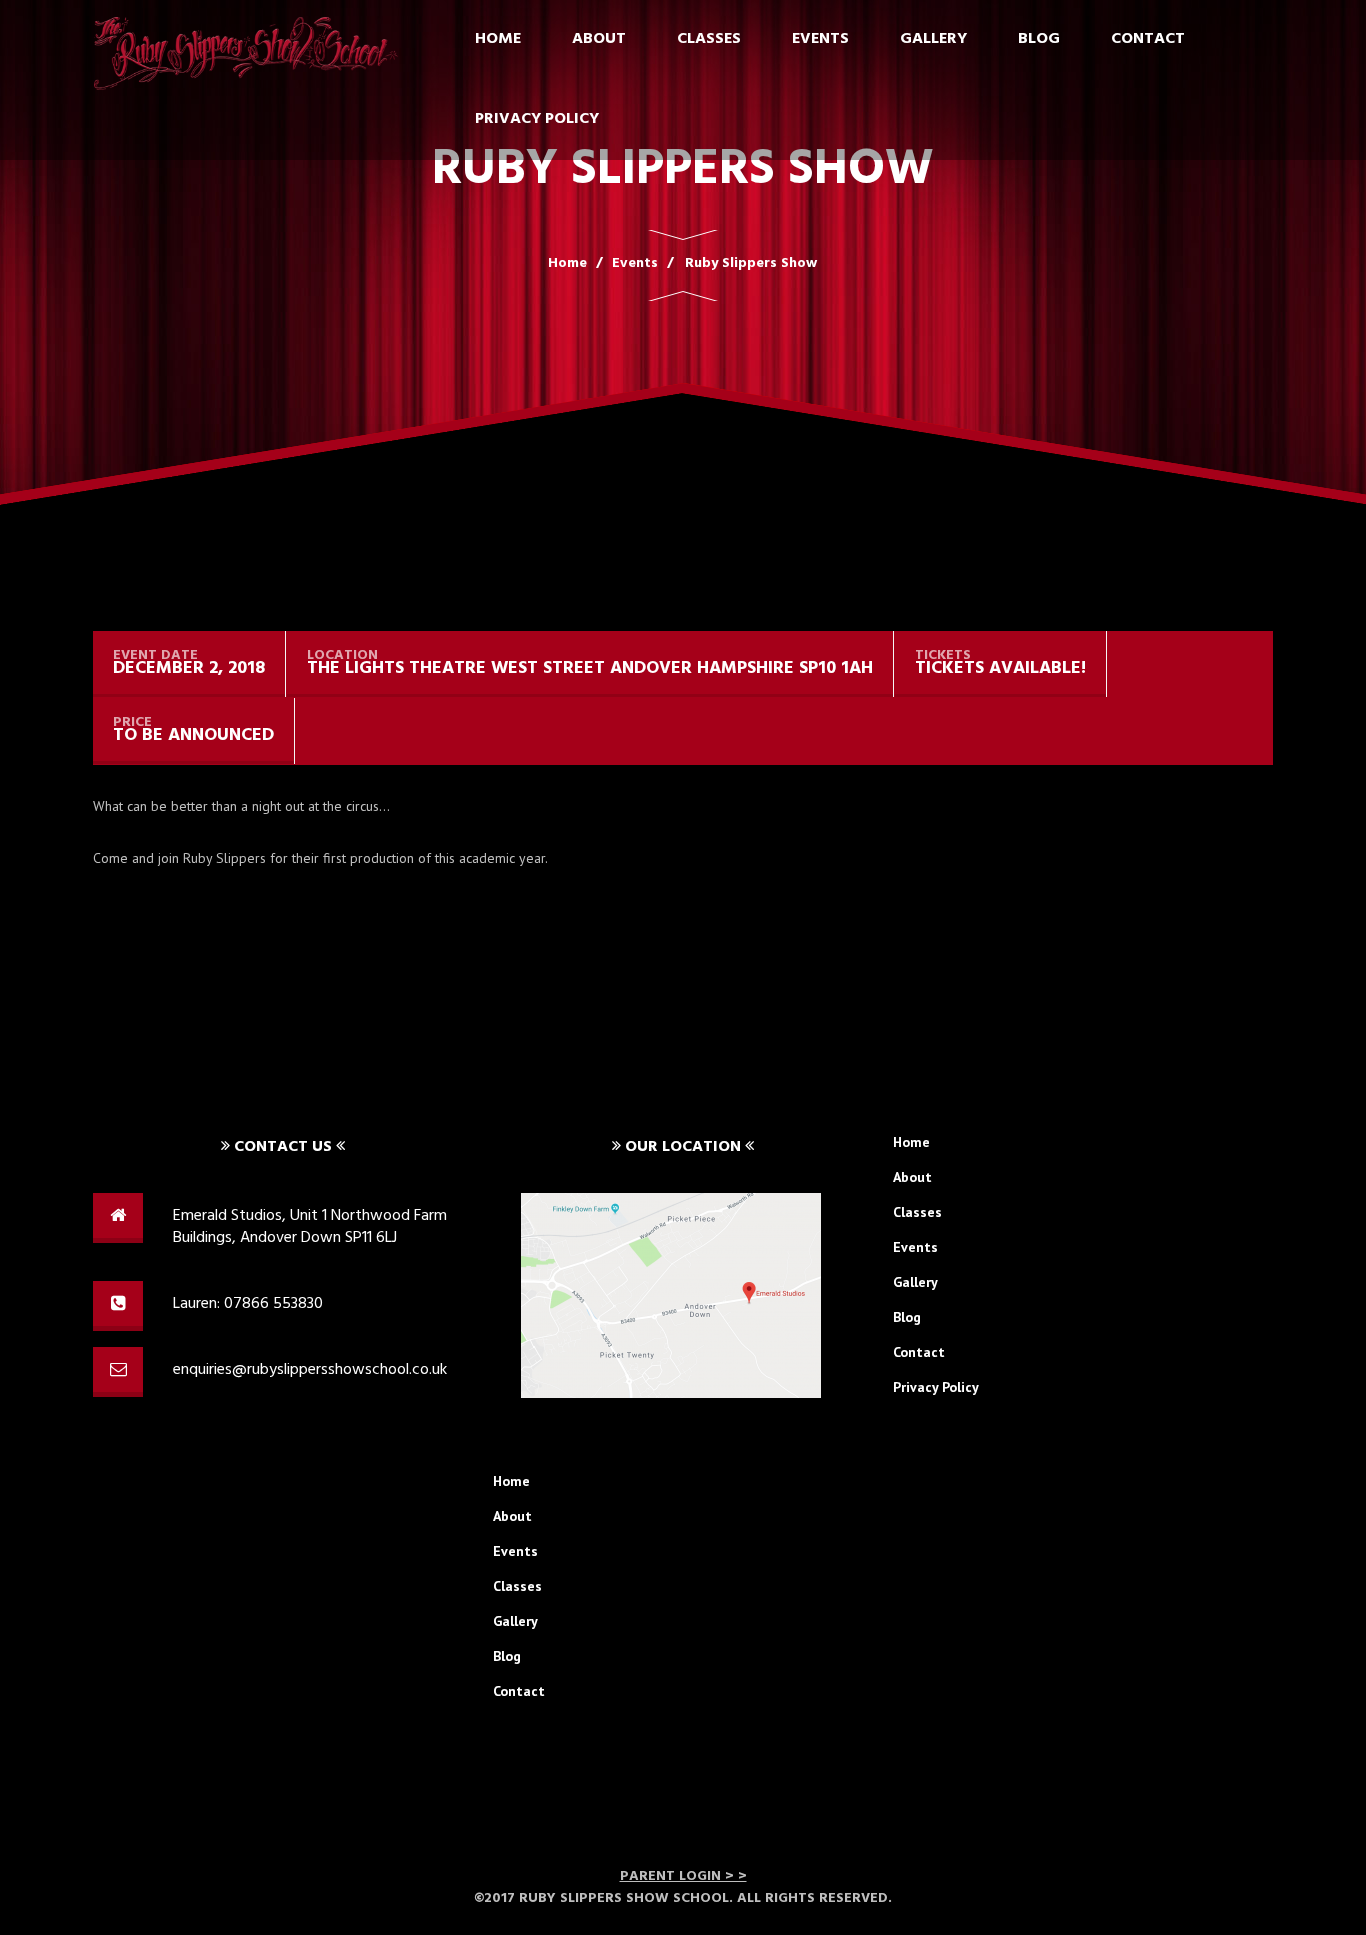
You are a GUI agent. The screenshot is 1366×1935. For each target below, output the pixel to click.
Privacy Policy (537, 119)
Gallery (933, 39)
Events (820, 39)
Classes (709, 39)
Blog (1039, 39)
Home (498, 39)
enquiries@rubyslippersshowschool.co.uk (310, 1370)
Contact (1148, 39)
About (599, 39)
